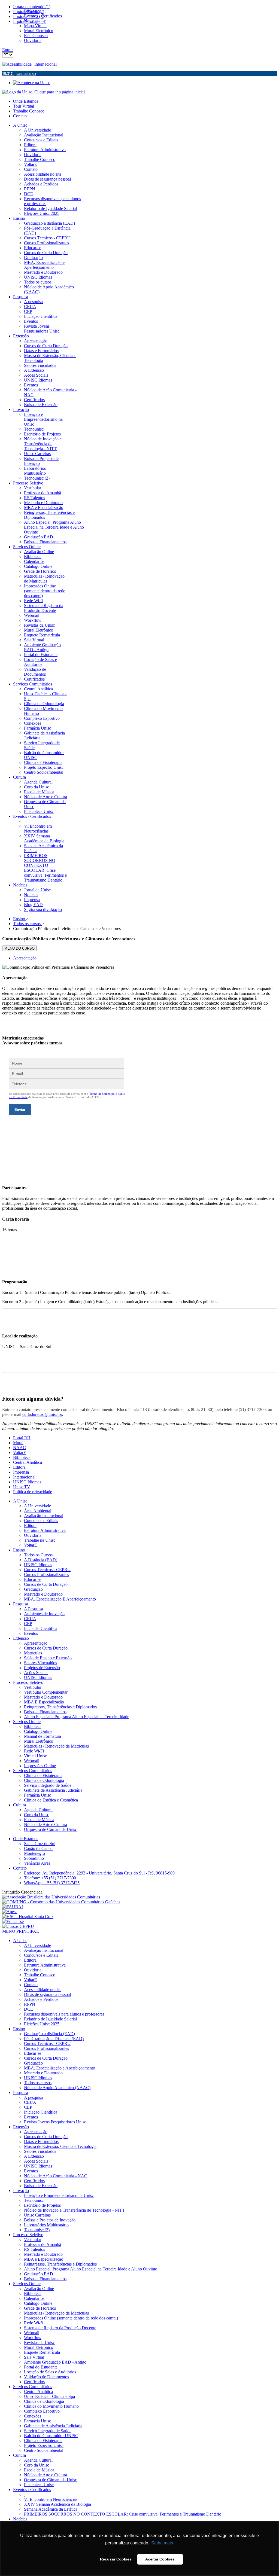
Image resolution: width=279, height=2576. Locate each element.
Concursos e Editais (41, 1521)
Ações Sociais (36, 1673)
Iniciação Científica (41, 1628)
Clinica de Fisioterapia (43, 1775)
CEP (28, 1624)
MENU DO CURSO (19, 948)
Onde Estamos (26, 101)
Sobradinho (34, 1858)
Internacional (46, 64)
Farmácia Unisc (37, 1795)
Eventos (31, 1633)
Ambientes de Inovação (44, 1614)
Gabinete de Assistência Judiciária (53, 1790)
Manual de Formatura (43, 1736)
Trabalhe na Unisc (40, 1540)
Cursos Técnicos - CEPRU (47, 1570)
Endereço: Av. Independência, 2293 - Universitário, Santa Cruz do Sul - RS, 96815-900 (99, 1873)
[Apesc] (10, 1912)
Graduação (33, 1589)
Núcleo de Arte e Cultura (46, 1824)
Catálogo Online (38, 1731)
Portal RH (22, 1438)
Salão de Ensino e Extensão (48, 1658)
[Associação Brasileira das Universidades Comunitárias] (51, 1897)
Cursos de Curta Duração (46, 1584)
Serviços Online (27, 1722)
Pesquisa (21, 1604)
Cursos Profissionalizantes (46, 1574)
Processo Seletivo (28, 1682)
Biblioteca (22, 1457)
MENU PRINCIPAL (21, 1931)
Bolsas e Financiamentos (45, 1712)
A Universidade (37, 1506)
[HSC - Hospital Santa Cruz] (28, 1917)
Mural (18, 1443)
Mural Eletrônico (39, 1741)
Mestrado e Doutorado (43, 1594)
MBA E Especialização (44, 1702)
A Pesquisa (34, 1609)
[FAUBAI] (13, 1907)
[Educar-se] (13, 1921)
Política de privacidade (33, 1492)
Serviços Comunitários (33, 1771)
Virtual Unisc (35, 1756)
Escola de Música (39, 1820)
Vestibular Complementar (46, 1692)
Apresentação (25, 958)
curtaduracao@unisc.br (42, 1414)
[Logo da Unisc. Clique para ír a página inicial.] (44, 92)
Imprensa (21, 1472)
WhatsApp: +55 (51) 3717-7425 (52, 1883)
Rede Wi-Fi (34, 1751)
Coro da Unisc (37, 1815)
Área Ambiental (38, 1511)
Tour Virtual (24, 106)
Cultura (19, 1805)
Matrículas (33, 1653)
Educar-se (33, 1579)
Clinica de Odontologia (44, 1780)
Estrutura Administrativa (45, 1530)
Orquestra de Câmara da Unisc (50, 1829)
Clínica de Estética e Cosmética (51, 1800)
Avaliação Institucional (44, 1516)
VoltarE (20, 1452)
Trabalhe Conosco (29, 111)
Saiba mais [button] (162, 2543)
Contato (20, 116)
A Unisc (20, 1501)
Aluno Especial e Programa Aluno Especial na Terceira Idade (77, 1717)
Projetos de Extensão (42, 1668)
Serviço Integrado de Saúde (48, 1785)
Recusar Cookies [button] (116, 2559)
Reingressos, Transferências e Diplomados (60, 1707)
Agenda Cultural (38, 1810)
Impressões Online (40, 1766)
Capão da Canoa (38, 1848)
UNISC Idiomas (27, 1482)
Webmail (32, 1761)
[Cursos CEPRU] (18, 1926)
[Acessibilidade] (18, 64)
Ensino (19, 1550)
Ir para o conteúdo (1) (32, 7)
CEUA (30, 1619)
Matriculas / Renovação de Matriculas (56, 1746)
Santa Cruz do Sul (40, 1844)
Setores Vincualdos (40, 1663)
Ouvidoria (33, 1535)
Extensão (21, 1638)
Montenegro (34, 1853)
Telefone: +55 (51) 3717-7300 (50, 1878)
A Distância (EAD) (41, 1560)
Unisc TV (22, 1487)
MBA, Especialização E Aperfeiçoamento (60, 1599)
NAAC (19, 1448)
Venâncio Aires (37, 1863)
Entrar (7, 50)
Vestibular (33, 1687)
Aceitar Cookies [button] (160, 2559)
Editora (19, 1467)
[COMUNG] (61, 1902)
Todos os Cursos (38, 1555)
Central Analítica (28, 1462)
